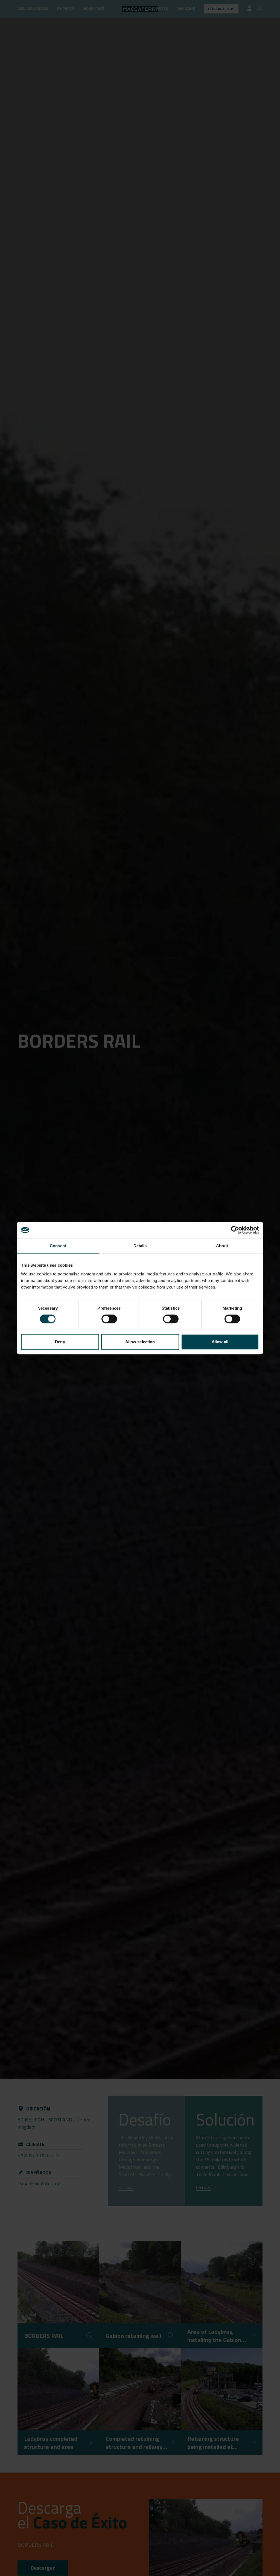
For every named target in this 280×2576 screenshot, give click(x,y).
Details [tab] (140, 1246)
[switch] (109, 1319)
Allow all (220, 1342)
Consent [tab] (58, 1246)
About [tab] (222, 1246)
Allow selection (140, 1342)
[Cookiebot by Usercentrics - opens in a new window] (235, 1230)
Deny (60, 1342)
